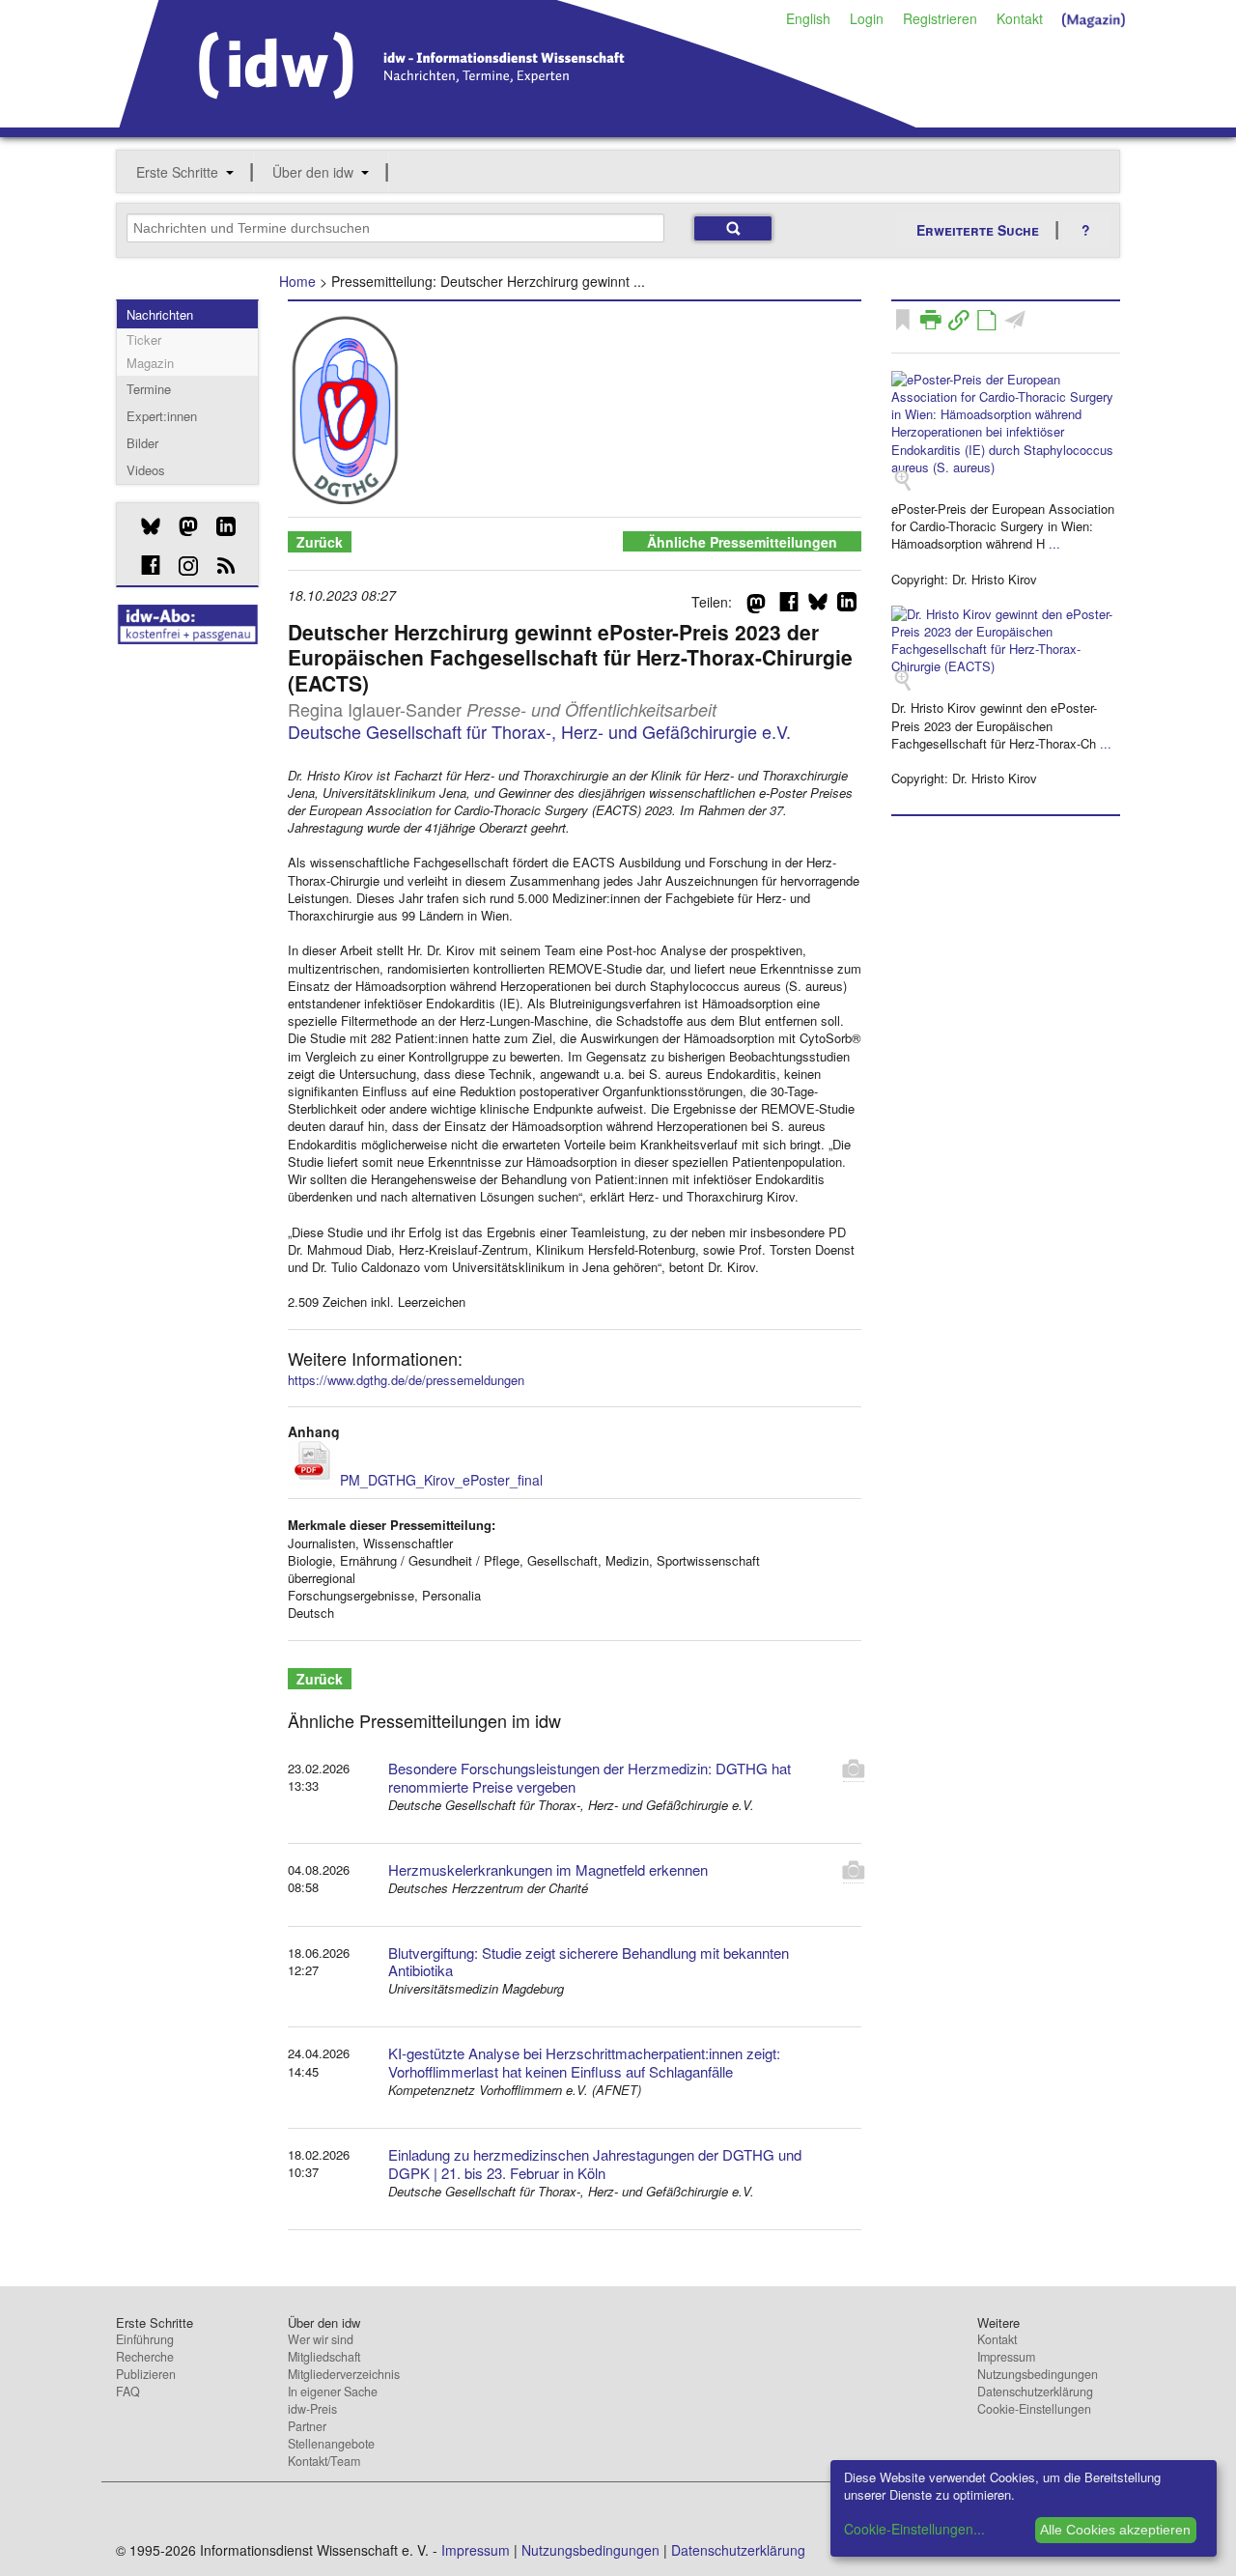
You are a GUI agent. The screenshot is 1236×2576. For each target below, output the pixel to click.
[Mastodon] (181, 526)
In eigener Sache (333, 2392)
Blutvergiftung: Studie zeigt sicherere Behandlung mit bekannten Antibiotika (589, 1962)
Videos (146, 470)
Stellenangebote (331, 2444)
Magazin (150, 363)
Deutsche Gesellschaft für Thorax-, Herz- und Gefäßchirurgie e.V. (539, 731)
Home (297, 281)
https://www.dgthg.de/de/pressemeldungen (406, 1380)
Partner (307, 2426)
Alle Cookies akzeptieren (1115, 2530)
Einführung (145, 2339)
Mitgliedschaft (324, 2357)
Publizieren (146, 2374)
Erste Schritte (177, 172)
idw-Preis (312, 2409)
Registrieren (940, 18)
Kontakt (1020, 18)
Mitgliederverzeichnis (344, 2374)
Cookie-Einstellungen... (914, 2529)
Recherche (145, 2357)
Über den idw (313, 172)
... (1054, 543)
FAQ (128, 2392)
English (808, 18)
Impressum (1006, 2357)
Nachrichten (160, 314)
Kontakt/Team (324, 2461)
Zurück (320, 542)
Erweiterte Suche (978, 230)
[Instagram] (181, 566)
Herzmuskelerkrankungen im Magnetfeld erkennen (548, 1869)
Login (867, 18)
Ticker (144, 340)
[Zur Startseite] (518, 121)
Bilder (142, 443)
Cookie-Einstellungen (1034, 2409)
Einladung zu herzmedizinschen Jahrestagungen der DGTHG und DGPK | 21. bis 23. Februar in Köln (595, 2164)
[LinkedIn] (219, 526)
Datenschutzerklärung (1035, 2392)
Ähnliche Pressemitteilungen (742, 542)
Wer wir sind (321, 2339)
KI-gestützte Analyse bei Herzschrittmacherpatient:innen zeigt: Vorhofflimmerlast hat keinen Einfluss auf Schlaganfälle (584, 2062)
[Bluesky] (143, 526)
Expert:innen (162, 416)
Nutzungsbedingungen (1038, 2374)
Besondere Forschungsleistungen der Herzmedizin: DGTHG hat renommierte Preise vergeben (590, 1777)
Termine (149, 389)
